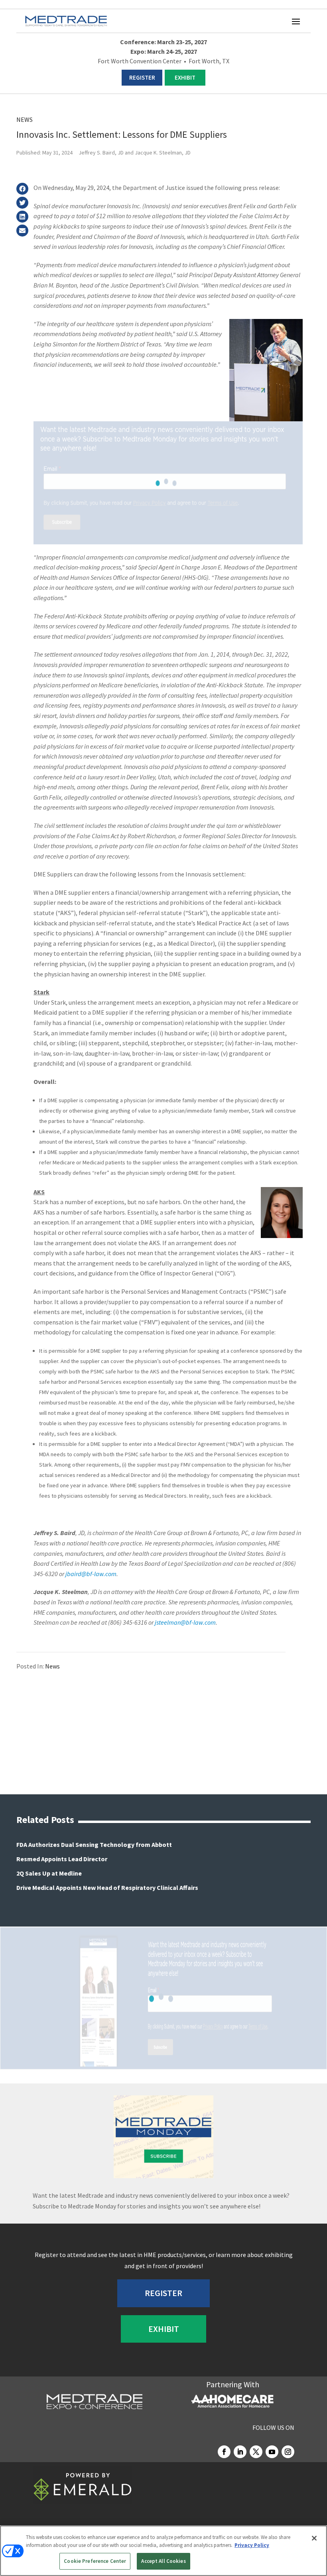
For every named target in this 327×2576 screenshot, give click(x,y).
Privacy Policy (252, 2545)
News (25, 119)
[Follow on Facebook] (224, 2452)
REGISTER (142, 77)
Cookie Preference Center (95, 2561)
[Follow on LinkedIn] (240, 2452)
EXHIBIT (185, 77)
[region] (163, 2551)
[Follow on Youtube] (272, 2452)
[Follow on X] (256, 2452)
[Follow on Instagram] (288, 2452)
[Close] (314, 2538)
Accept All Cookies (163, 2561)
